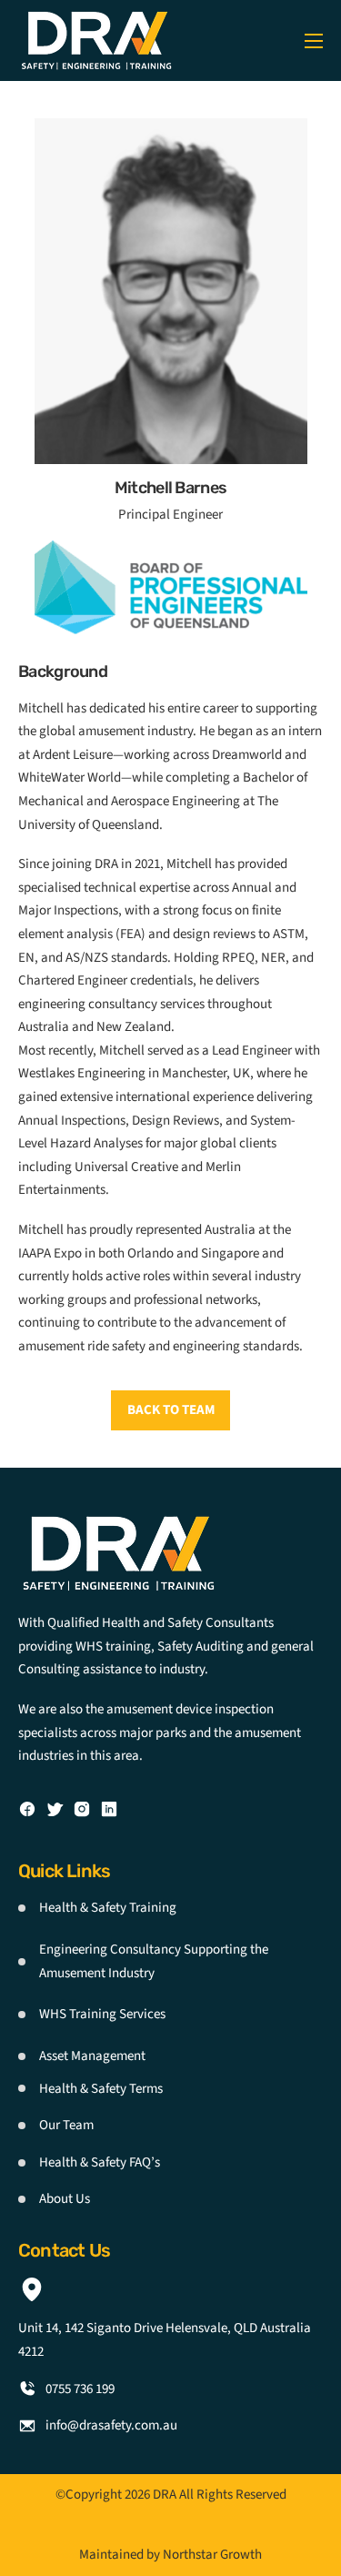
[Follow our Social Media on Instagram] (82, 1809)
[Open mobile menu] (314, 41)
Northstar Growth (212, 2555)
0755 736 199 (80, 2389)
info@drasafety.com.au (111, 2425)
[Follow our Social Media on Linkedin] (109, 1809)
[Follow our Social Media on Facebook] (27, 1809)
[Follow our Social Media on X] (55, 1809)
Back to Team (171, 1410)
